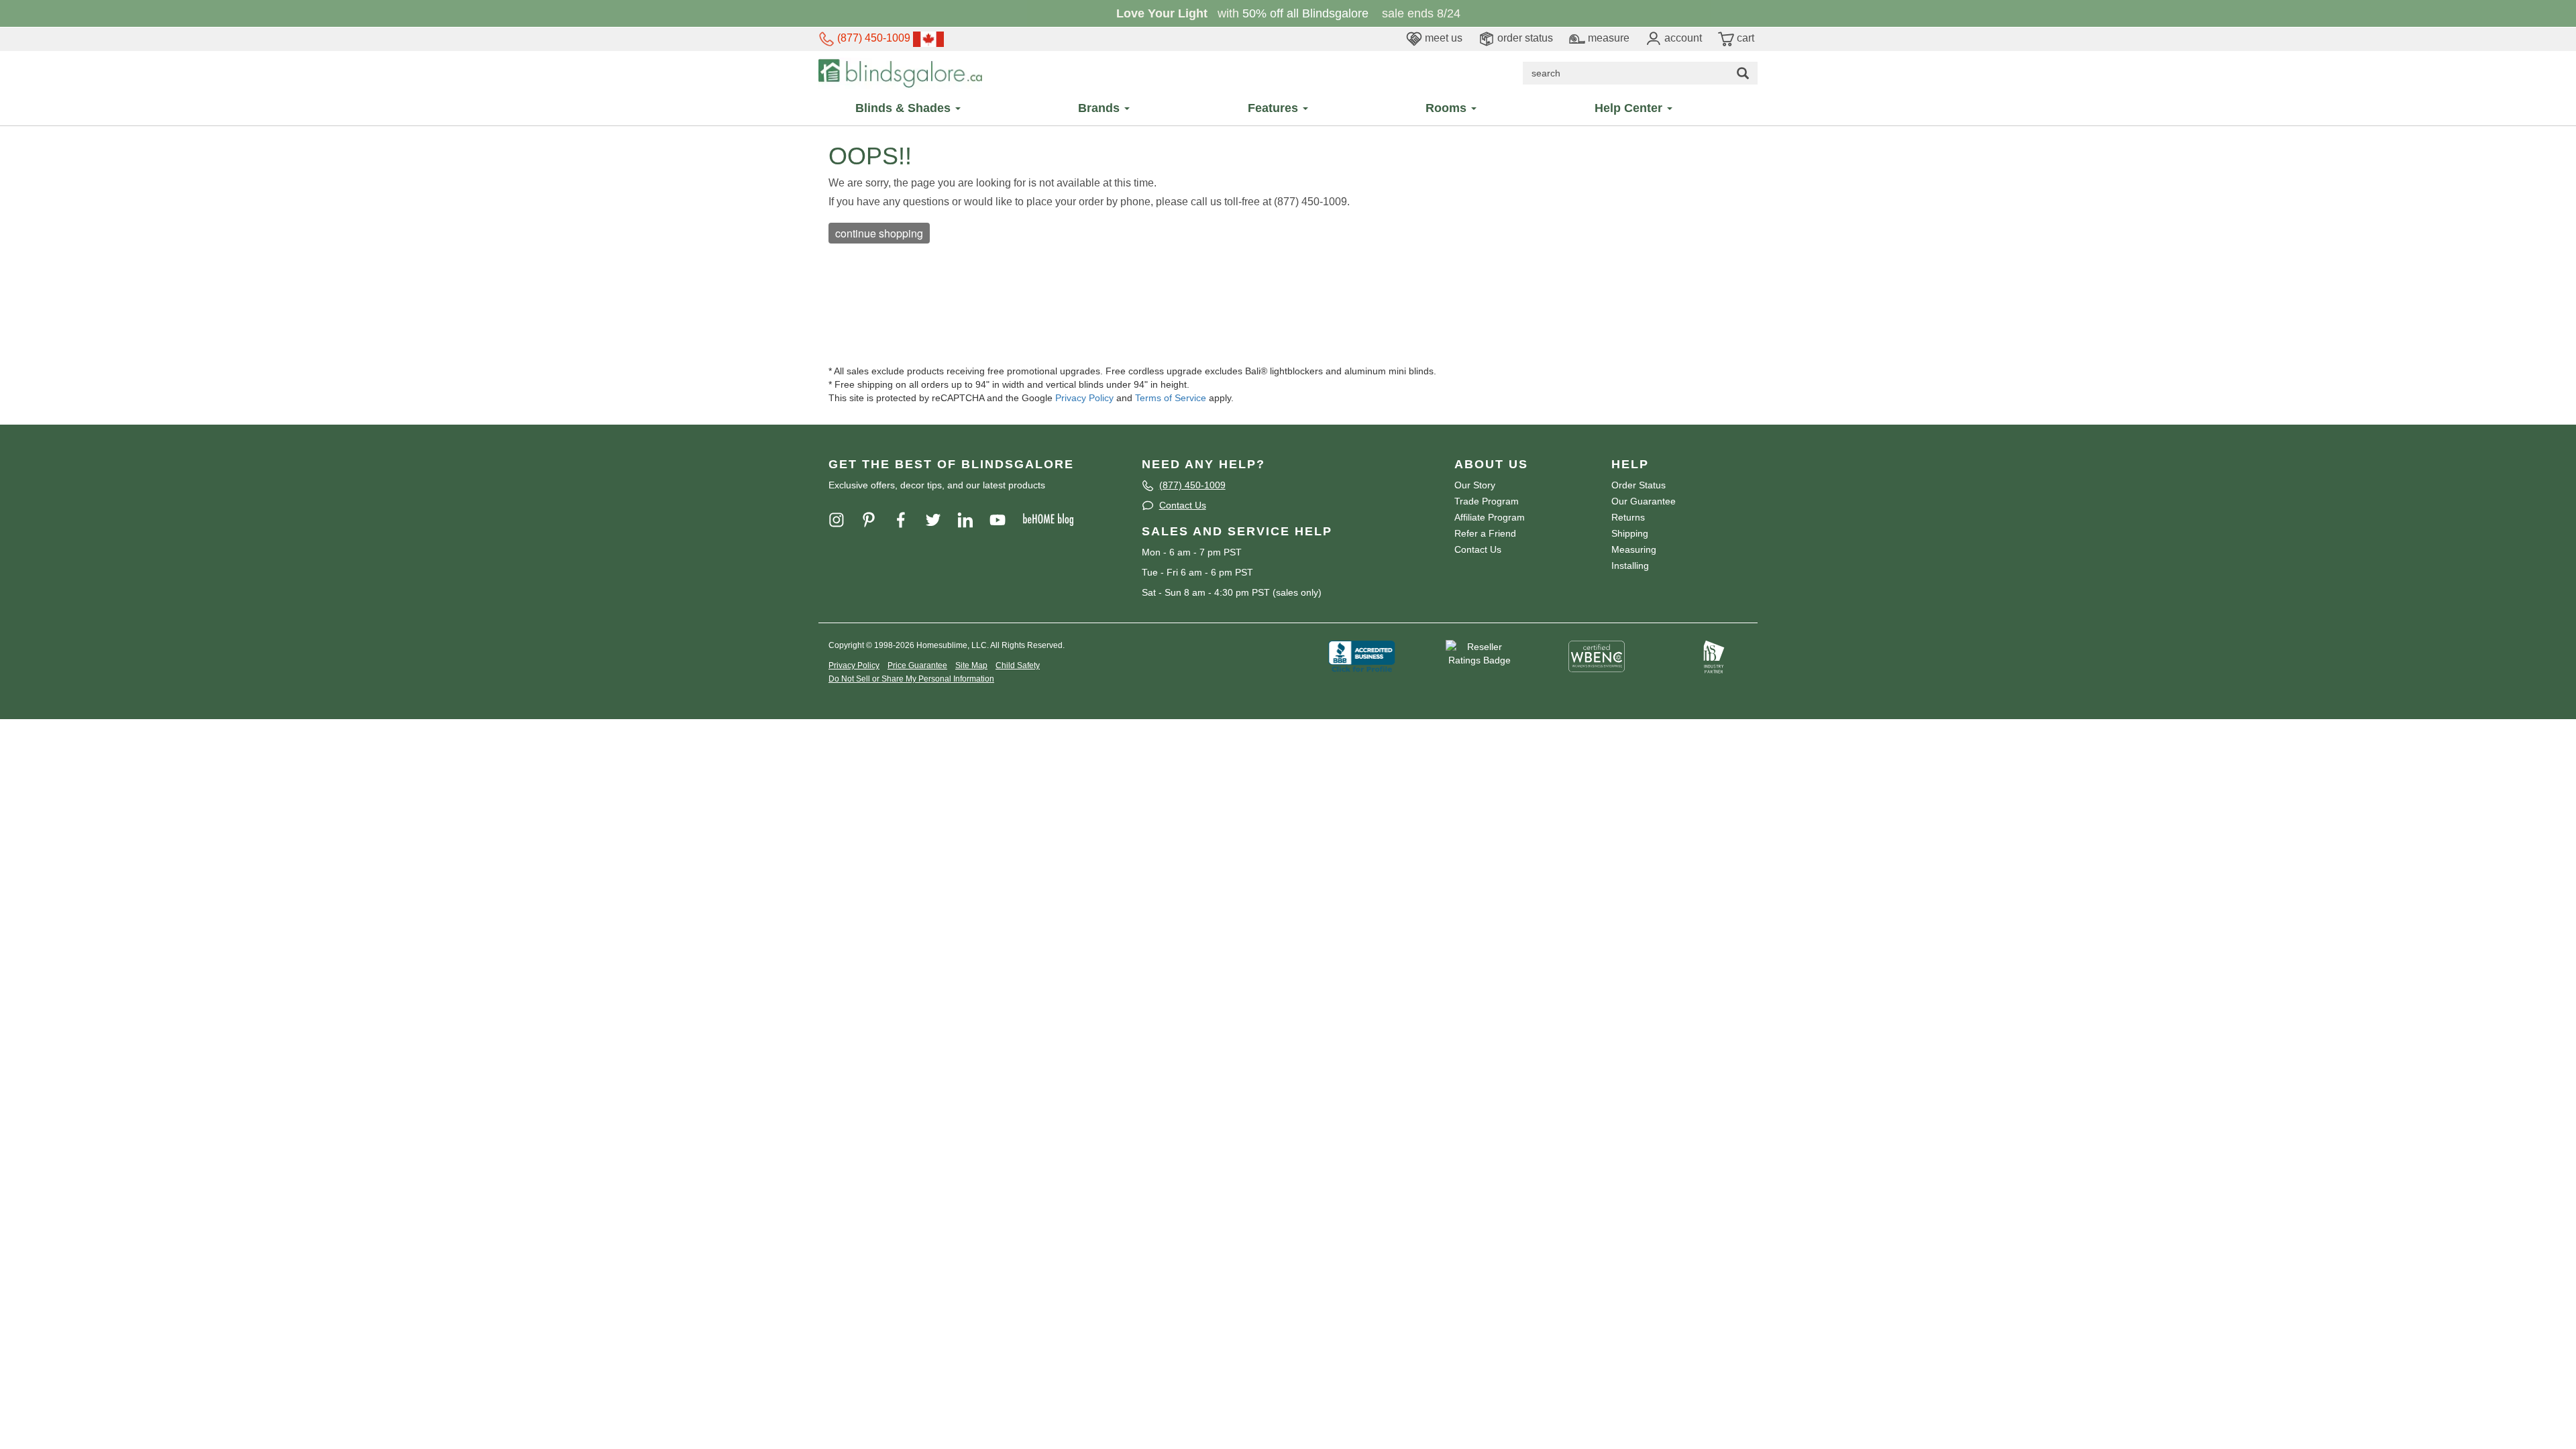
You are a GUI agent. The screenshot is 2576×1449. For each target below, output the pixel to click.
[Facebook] (908, 519)
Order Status (1639, 485)
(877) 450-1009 (872, 38)
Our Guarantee (1644, 501)
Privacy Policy (1084, 398)
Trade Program (1487, 501)
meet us (1442, 38)
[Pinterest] (875, 519)
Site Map (971, 665)
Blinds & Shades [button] (905, 108)
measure (1607, 38)
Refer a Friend (1485, 533)
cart (1744, 38)
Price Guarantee (917, 665)
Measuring (1634, 549)
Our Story (1475, 485)
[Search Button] (1743, 73)
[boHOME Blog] (1055, 519)
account (1682, 38)
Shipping (1630, 533)
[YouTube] (1004, 519)
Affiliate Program (1490, 517)
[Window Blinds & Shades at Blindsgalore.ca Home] (900, 72)
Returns (1628, 517)
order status (1524, 38)
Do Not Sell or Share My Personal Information (911, 679)
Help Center (1630, 108)
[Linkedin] (972, 519)
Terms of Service (1171, 398)
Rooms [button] (1448, 108)
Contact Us (1183, 505)
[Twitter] (940, 519)
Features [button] (1275, 108)
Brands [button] (1101, 108)
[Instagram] (843, 519)
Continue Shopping (879, 233)
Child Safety (1018, 665)
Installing (1630, 566)
